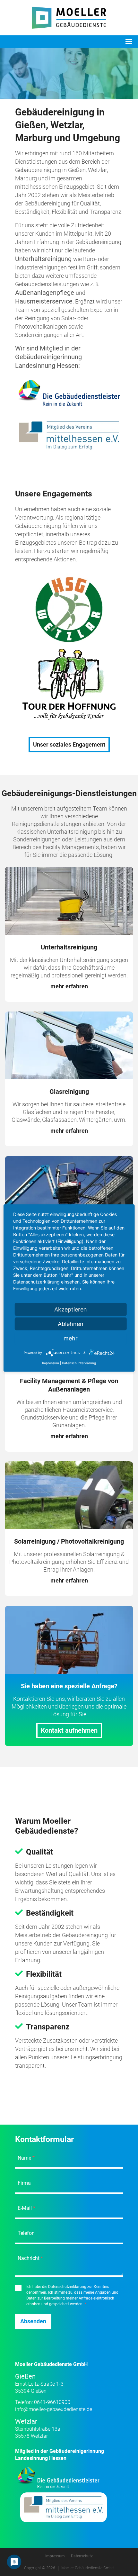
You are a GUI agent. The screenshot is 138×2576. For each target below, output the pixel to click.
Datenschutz (82, 2556)
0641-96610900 (52, 2402)
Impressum (55, 2556)
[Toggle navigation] (129, 42)
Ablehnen (71, 1324)
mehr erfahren (69, 986)
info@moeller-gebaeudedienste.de (54, 2409)
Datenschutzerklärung (79, 1363)
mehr (71, 1338)
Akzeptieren (71, 1309)
